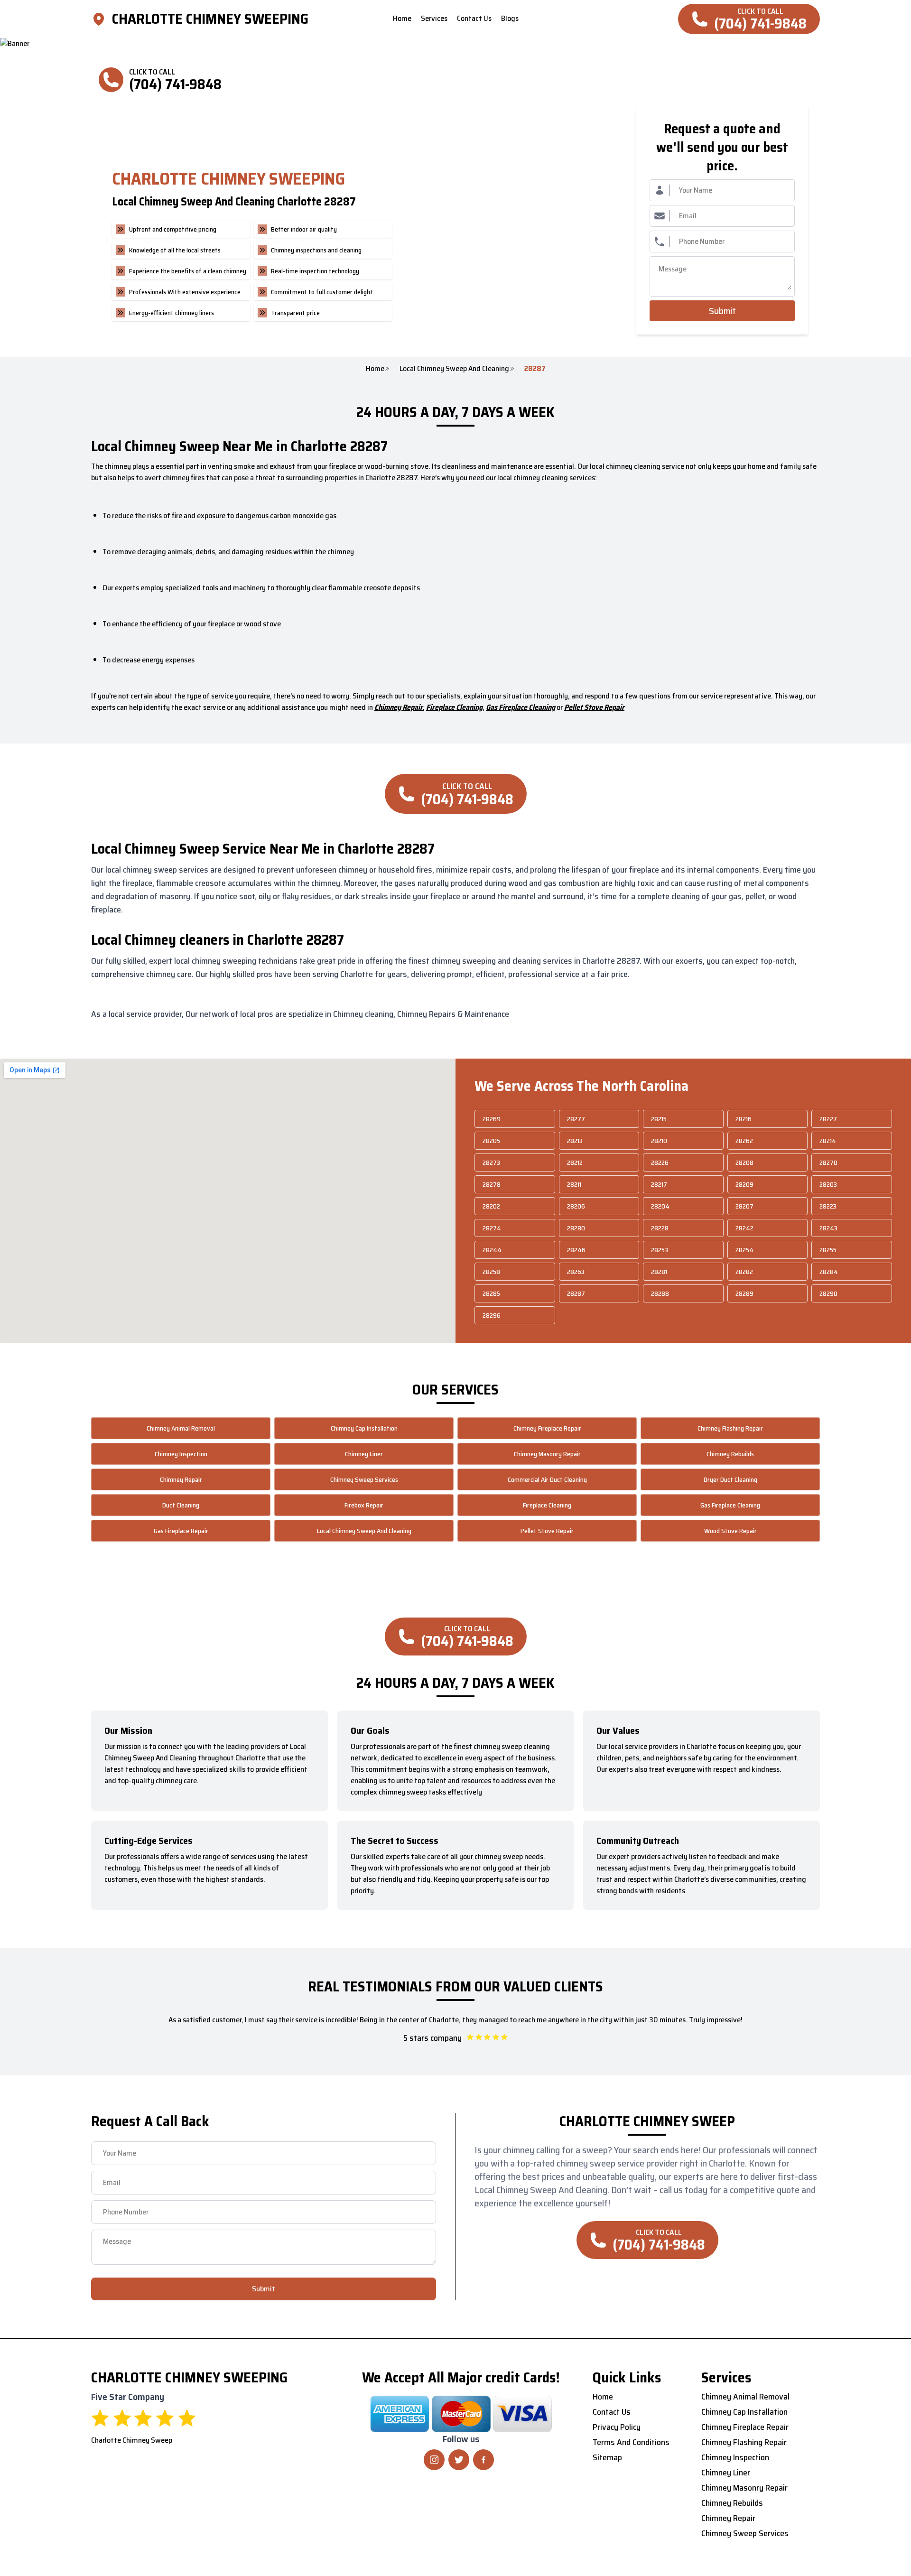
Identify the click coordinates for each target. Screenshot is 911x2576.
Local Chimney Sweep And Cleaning (454, 369)
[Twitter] (459, 2460)
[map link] (102, 19)
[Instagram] (434, 2460)
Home (375, 369)
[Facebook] (483, 2460)
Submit (722, 311)
